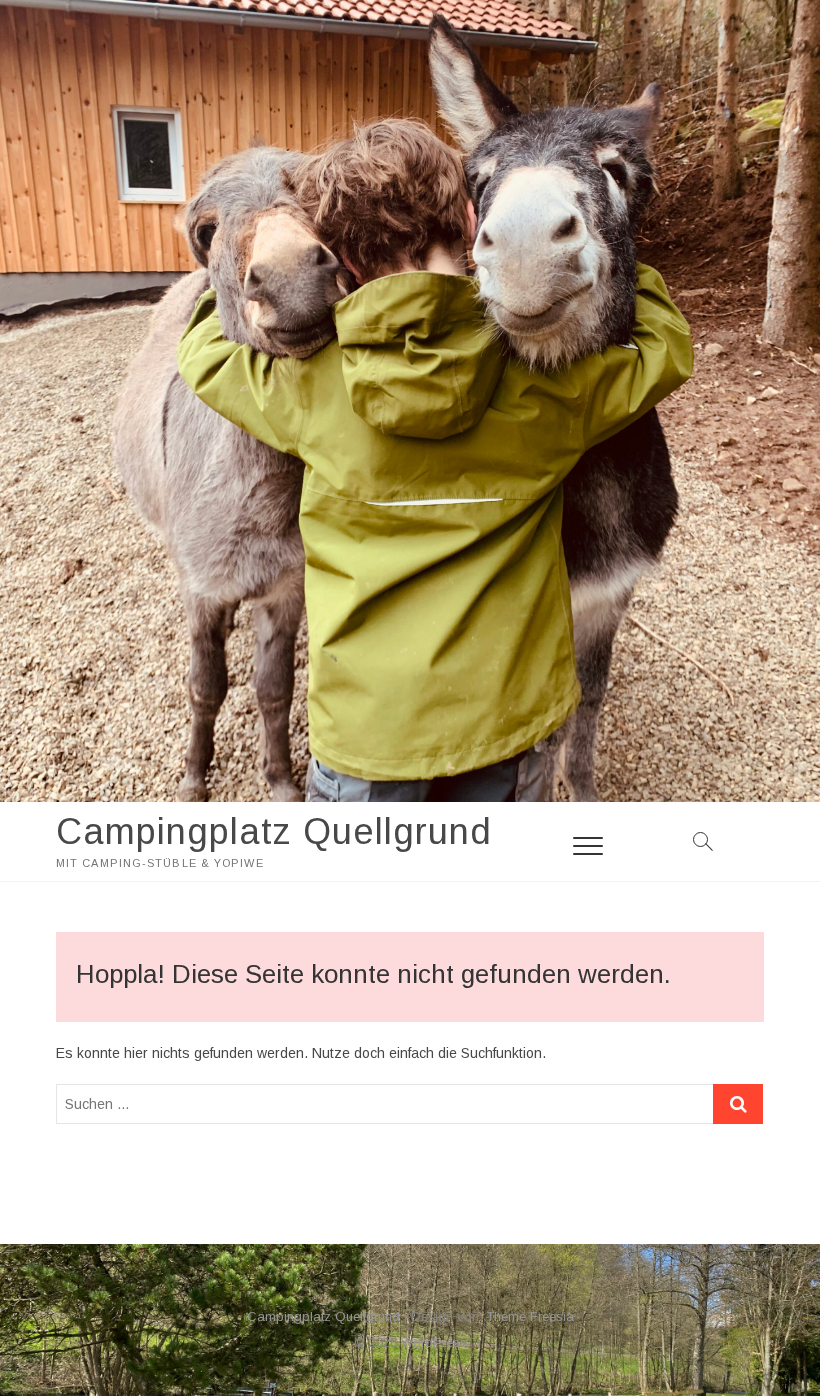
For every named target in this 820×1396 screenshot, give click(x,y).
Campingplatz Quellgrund (274, 831)
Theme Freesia (530, 1316)
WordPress (434, 1342)
